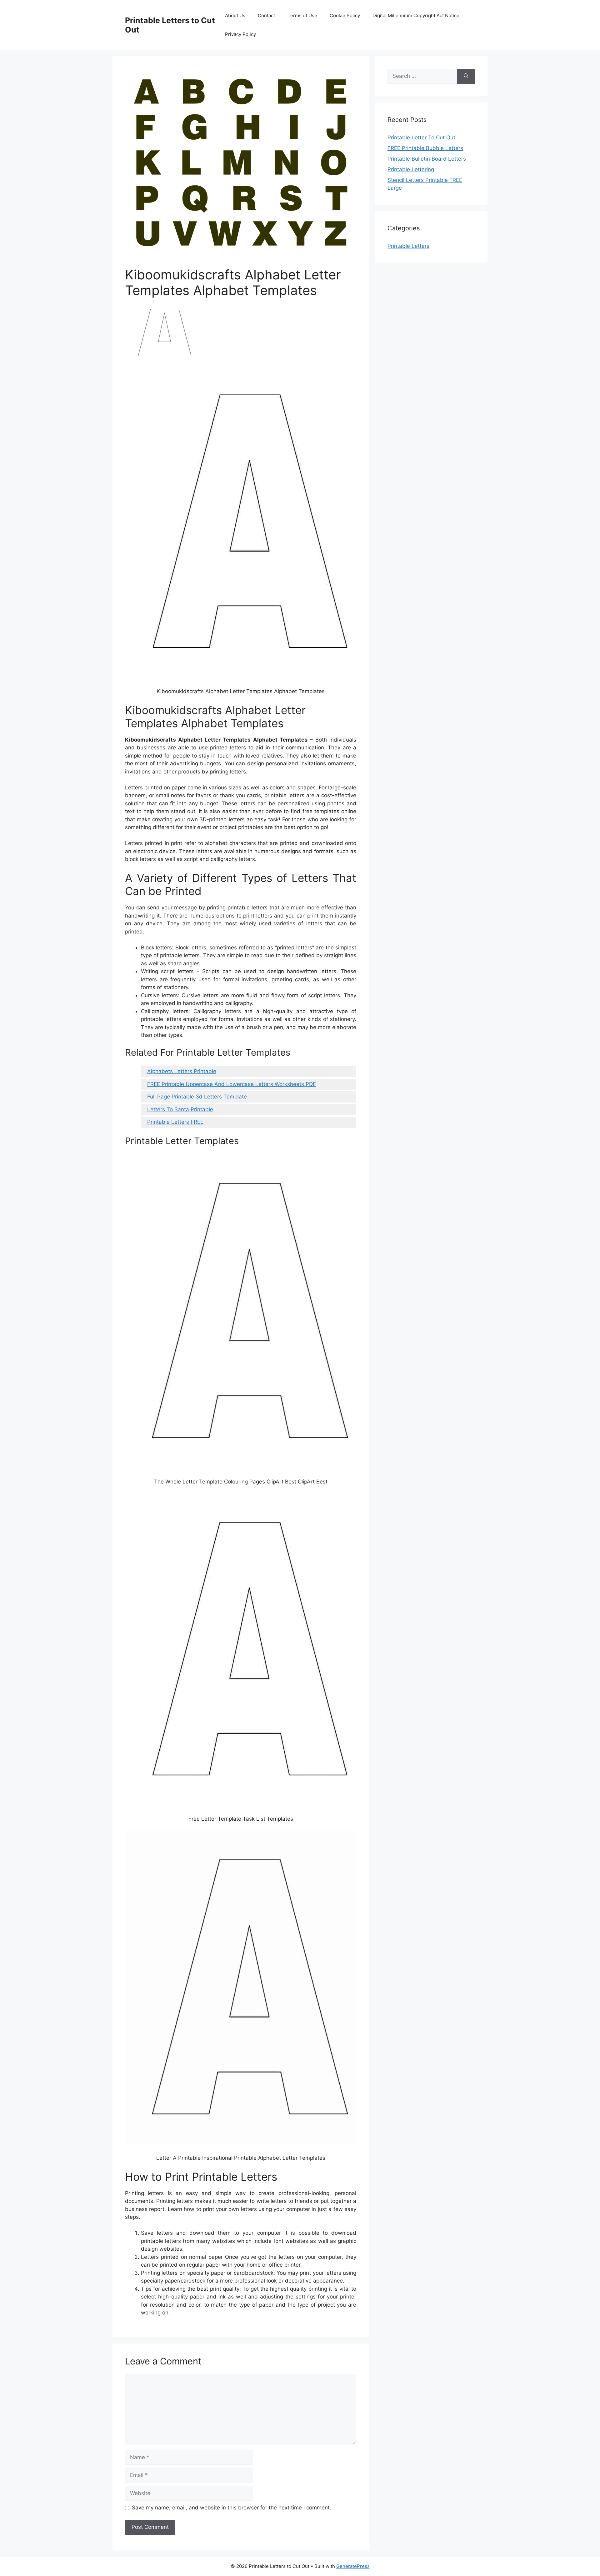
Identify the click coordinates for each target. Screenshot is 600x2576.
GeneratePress (353, 2566)
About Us (235, 15)
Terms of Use (302, 15)
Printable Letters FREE (175, 1122)
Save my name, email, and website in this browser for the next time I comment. (232, 2508)
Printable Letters (408, 246)
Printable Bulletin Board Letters (427, 159)
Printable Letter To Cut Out (421, 138)
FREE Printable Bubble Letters (425, 148)
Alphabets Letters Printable (182, 1071)
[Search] (466, 76)
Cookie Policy (345, 15)
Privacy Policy (240, 34)
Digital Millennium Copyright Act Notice (416, 15)
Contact (266, 15)
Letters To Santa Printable (180, 1109)
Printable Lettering (411, 169)
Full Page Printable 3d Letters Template (197, 1097)
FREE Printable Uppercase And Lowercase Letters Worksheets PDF (232, 1084)
